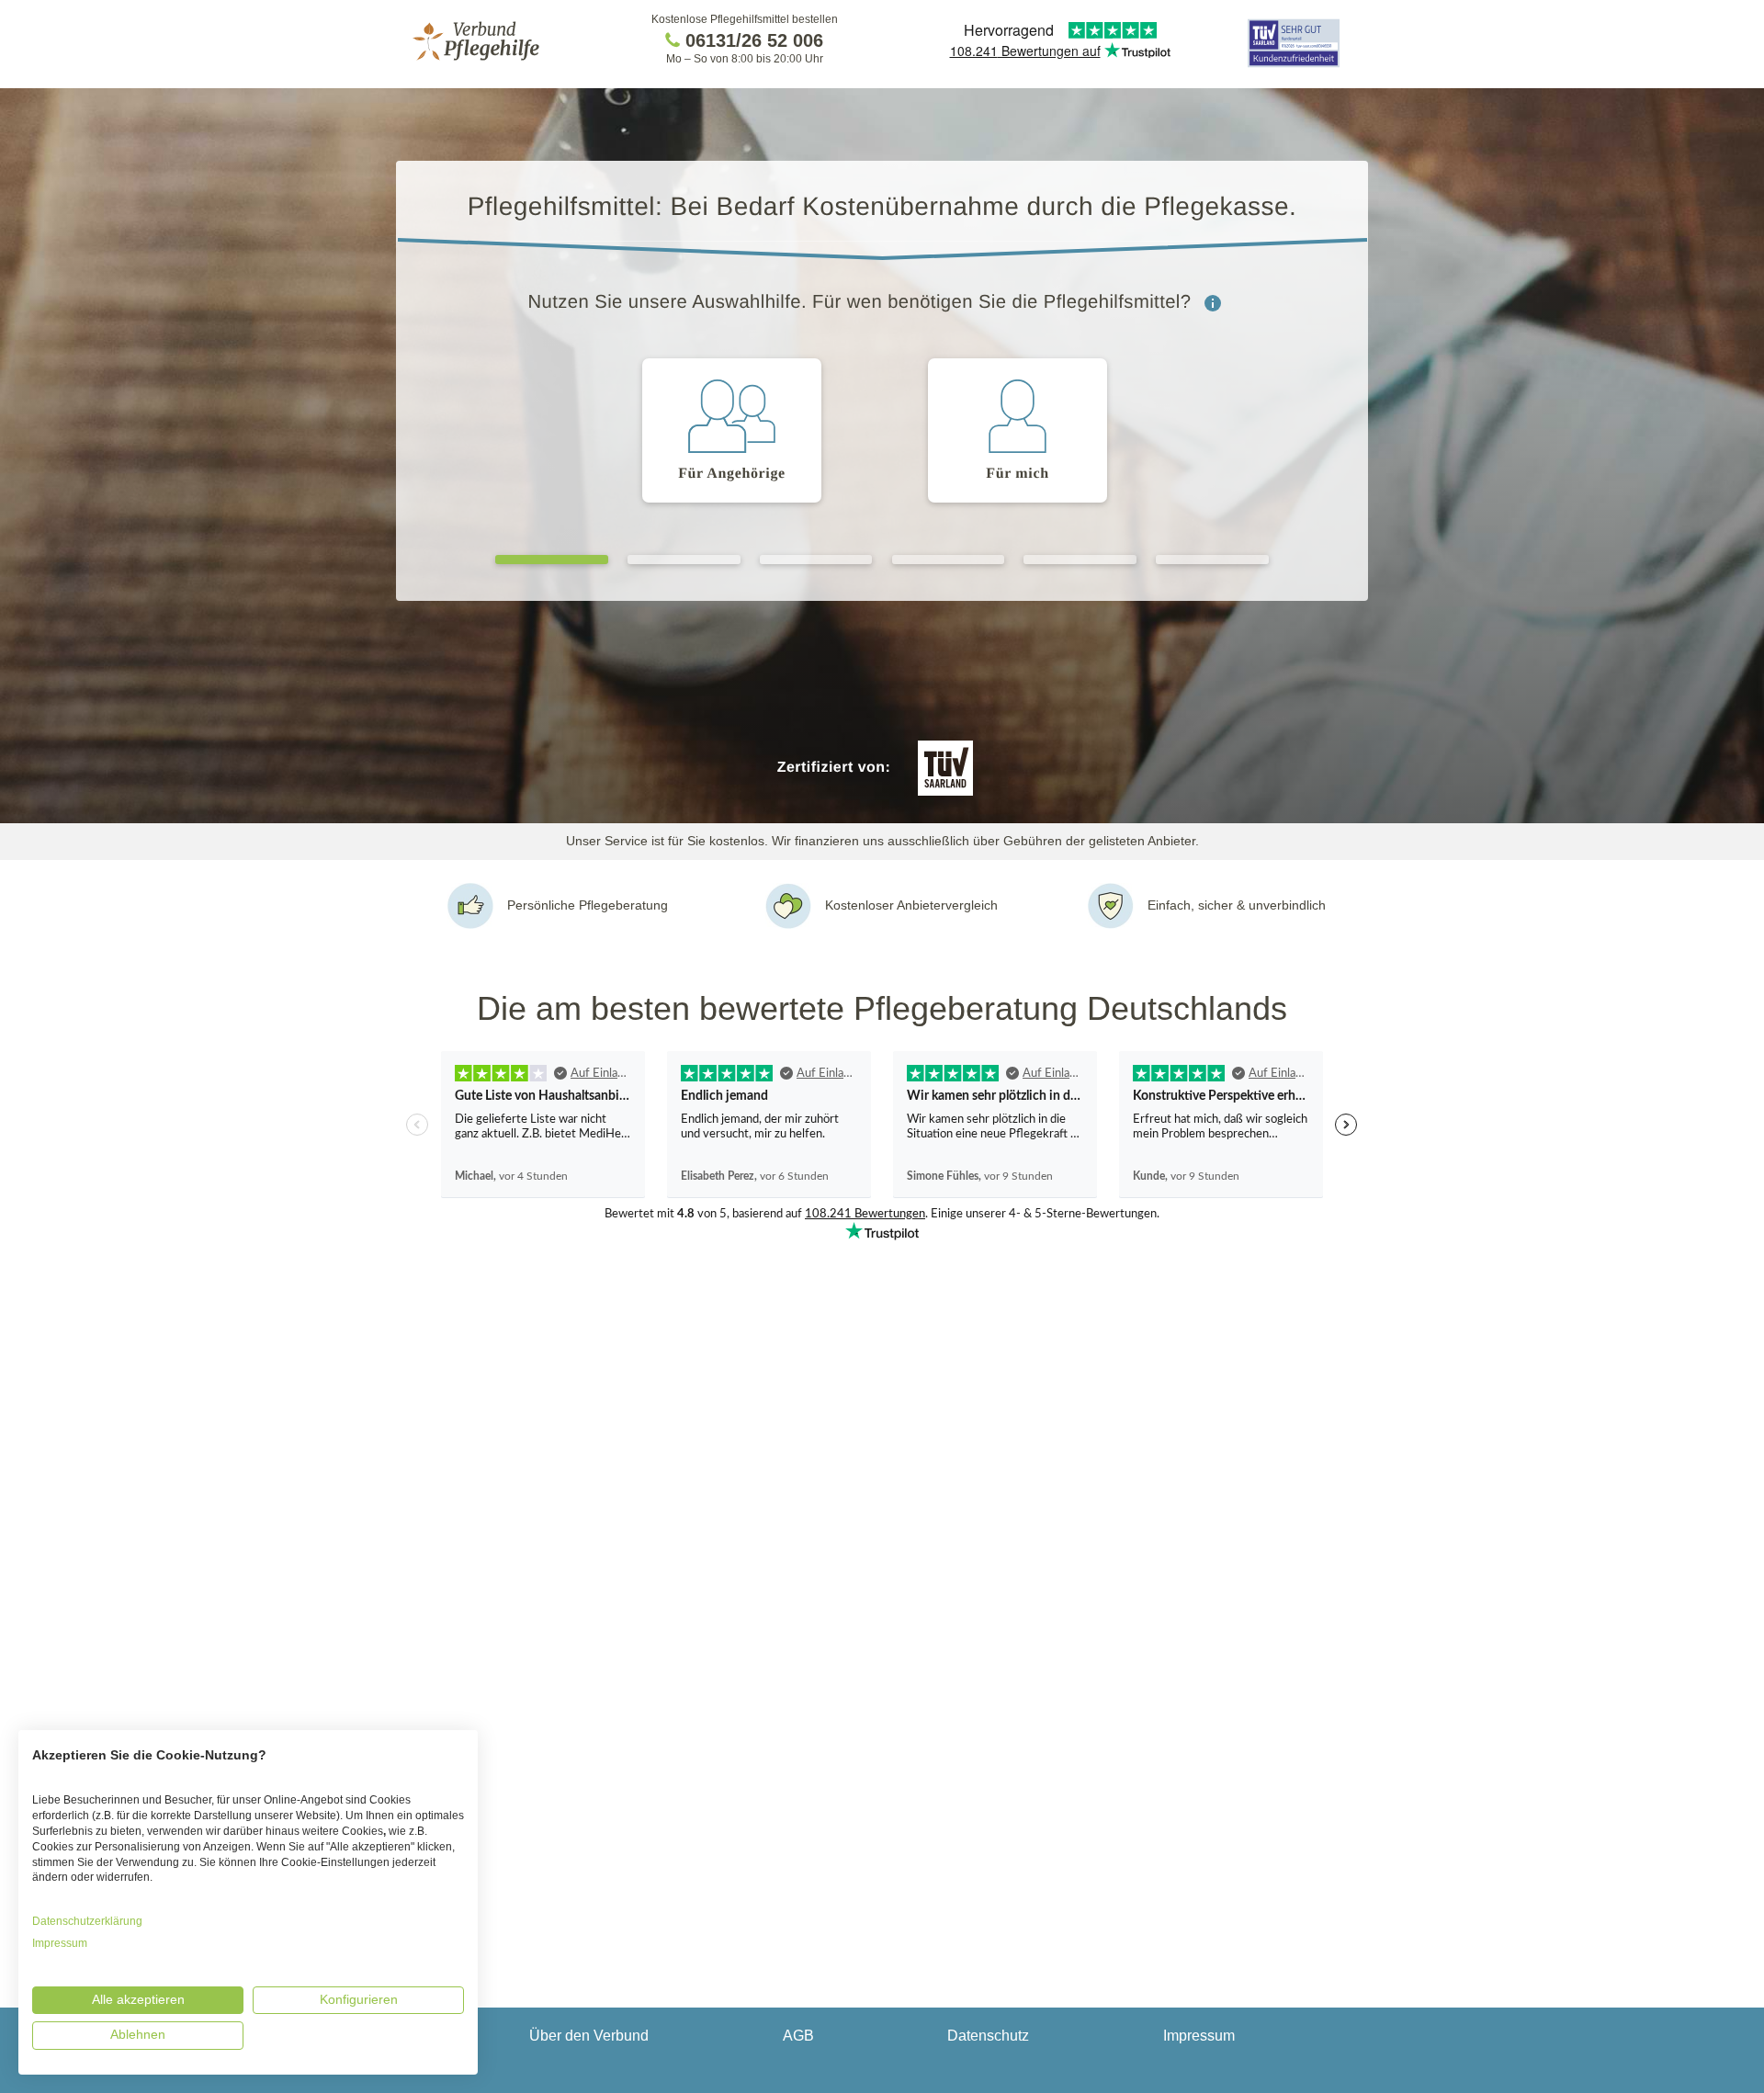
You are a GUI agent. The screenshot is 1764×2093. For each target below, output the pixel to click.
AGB (798, 2036)
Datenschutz (988, 2036)
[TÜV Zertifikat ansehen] (1294, 66)
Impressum (1199, 2036)
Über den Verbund (589, 2036)
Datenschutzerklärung (87, 1921)
